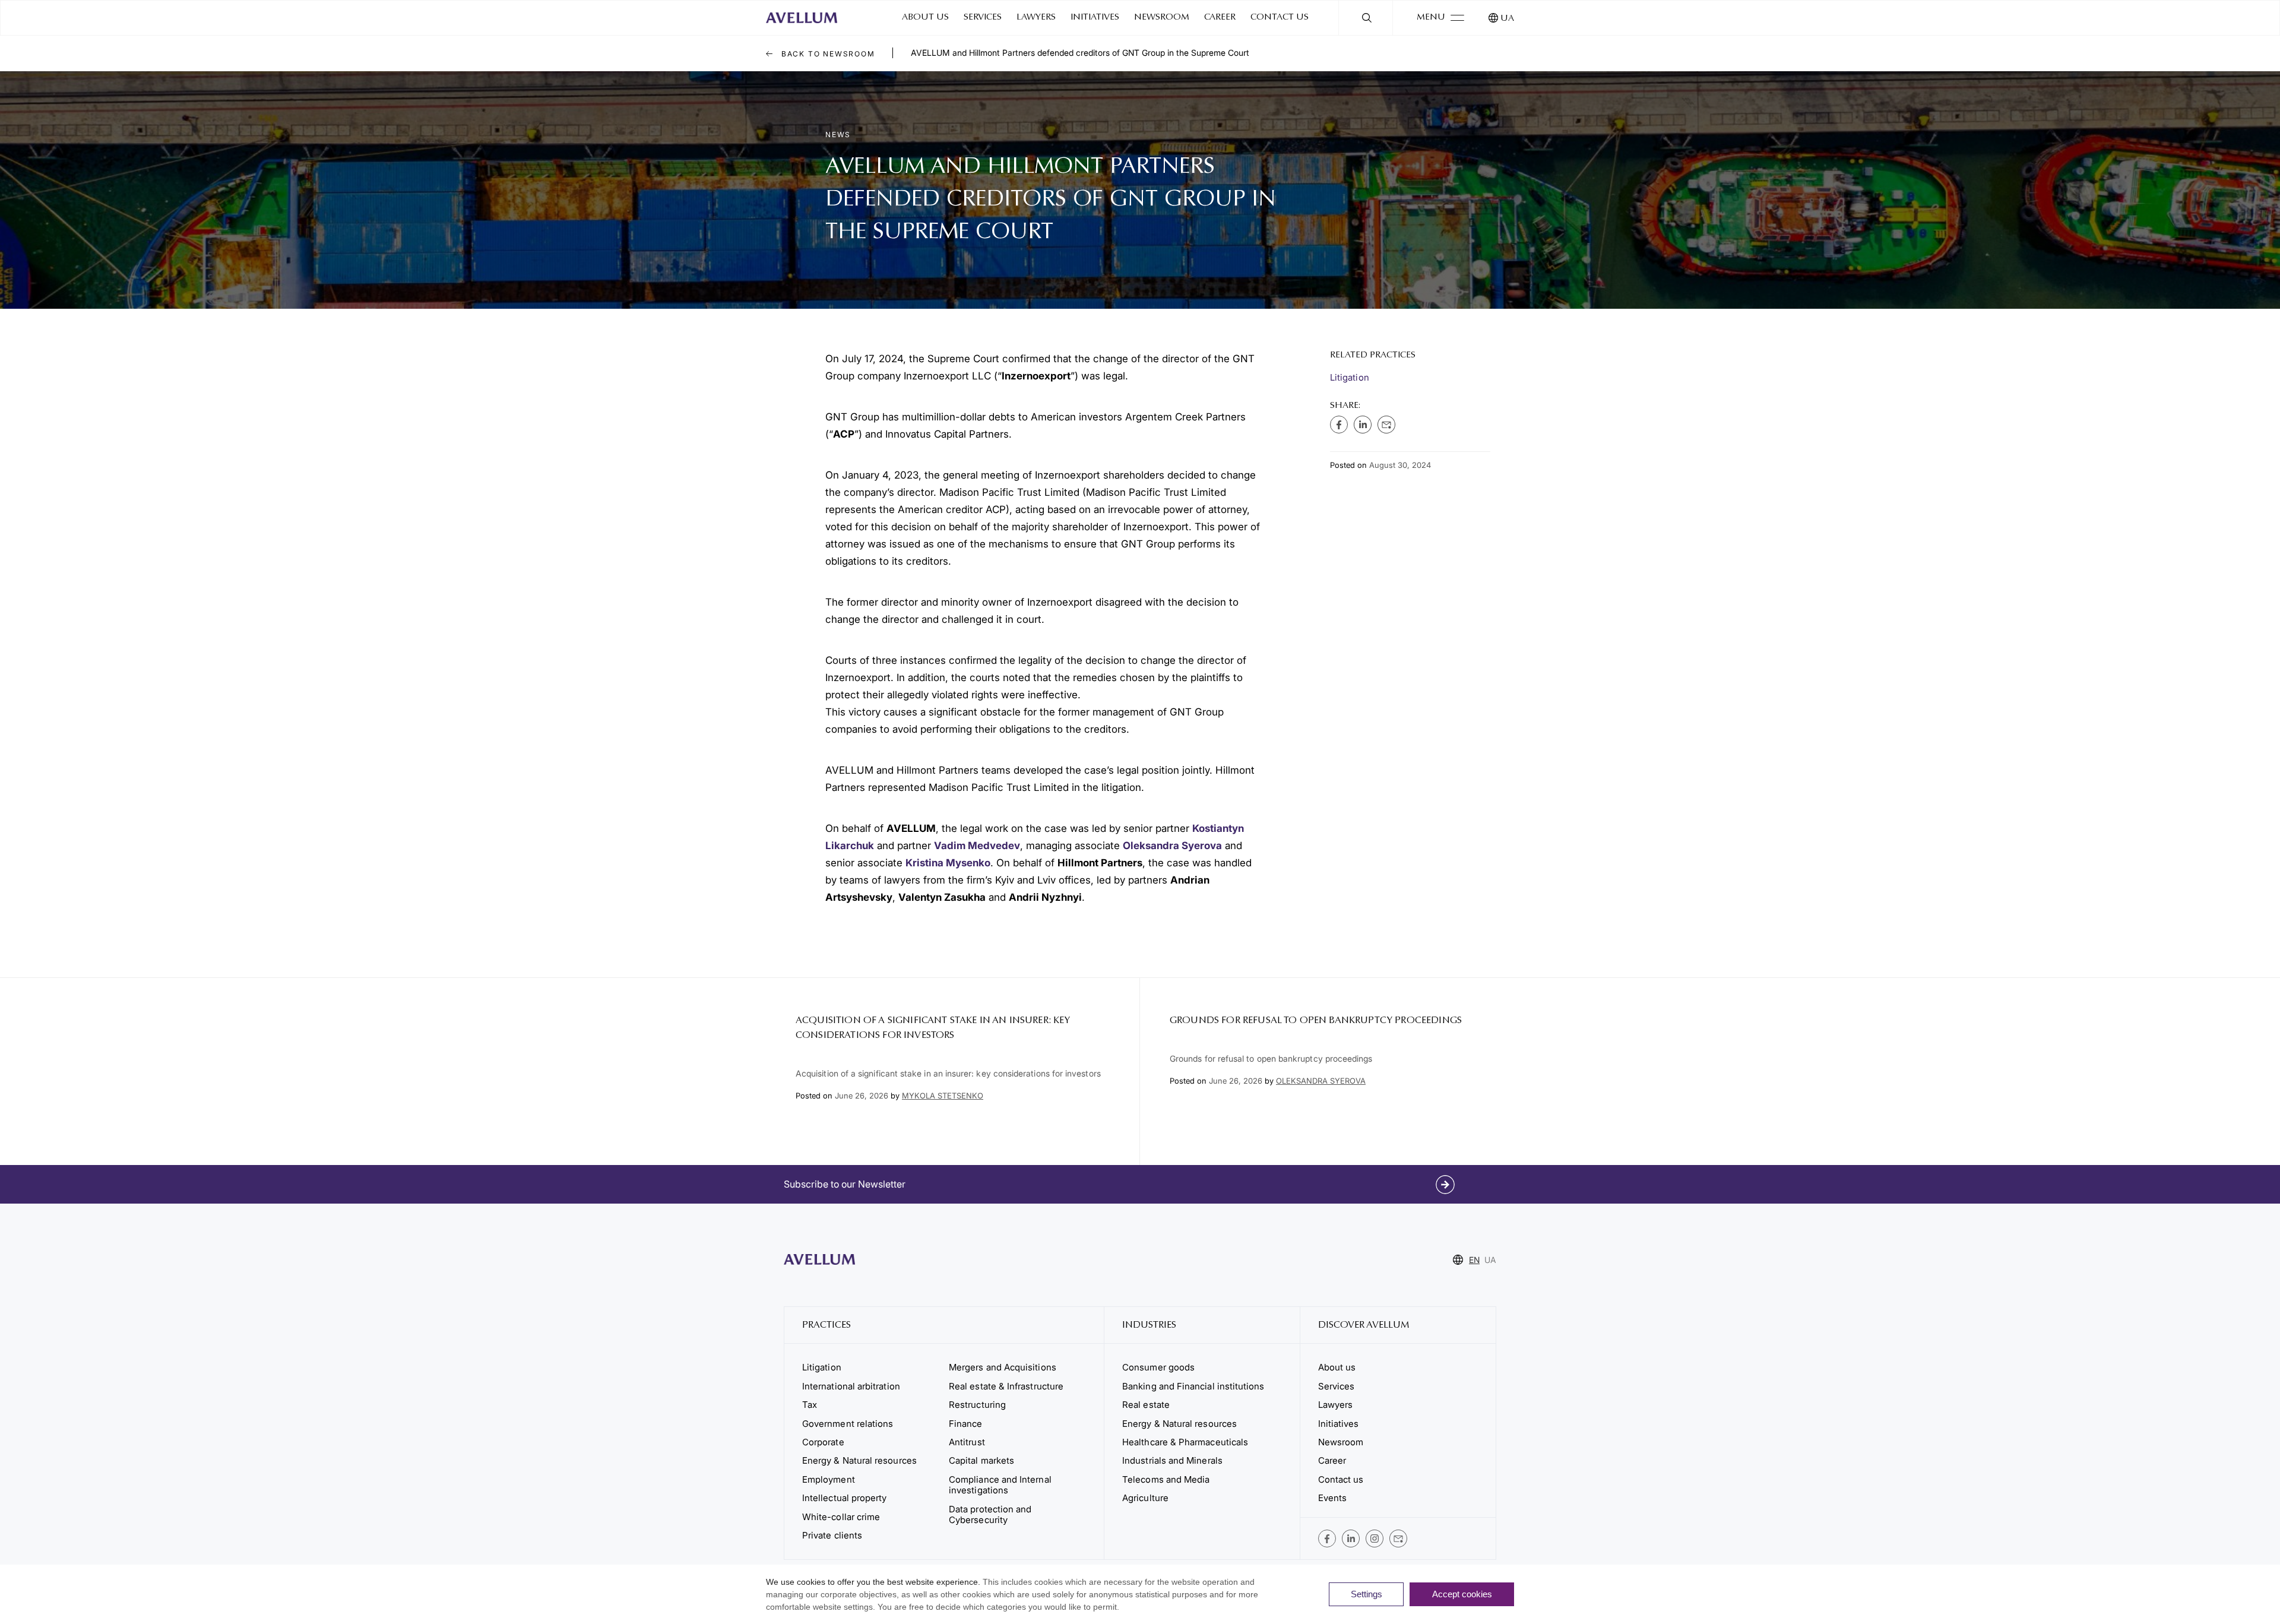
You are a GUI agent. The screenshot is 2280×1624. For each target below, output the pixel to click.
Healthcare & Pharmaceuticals (1185, 1442)
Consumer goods (1158, 1367)
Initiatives (1095, 18)
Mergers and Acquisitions (1003, 1367)
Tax (810, 1405)
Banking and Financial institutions (1193, 1386)
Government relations (848, 1424)
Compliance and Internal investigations (1000, 1485)
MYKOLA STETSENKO (943, 1096)
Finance (966, 1424)
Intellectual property (844, 1498)
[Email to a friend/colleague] (1386, 425)
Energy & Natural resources (859, 1460)
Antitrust (967, 1442)
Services (983, 18)
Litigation (1350, 377)
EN (1474, 1260)
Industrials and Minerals (1172, 1460)
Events (1332, 1498)
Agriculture (1145, 1498)
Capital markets (981, 1460)
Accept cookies (1462, 1594)
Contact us (1280, 18)
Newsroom (1162, 18)
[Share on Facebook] (1339, 425)
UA (1507, 19)
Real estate (1146, 1405)
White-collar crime (841, 1517)
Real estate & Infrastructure (1006, 1386)
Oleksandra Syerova (1172, 846)
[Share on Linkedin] (1363, 425)
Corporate (823, 1442)
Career (1220, 18)
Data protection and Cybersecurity (990, 1514)
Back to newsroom (827, 54)
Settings (1367, 1594)
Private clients (832, 1535)
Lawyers (1036, 18)
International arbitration (851, 1386)
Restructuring (977, 1405)
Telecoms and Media (1166, 1479)
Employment (829, 1479)
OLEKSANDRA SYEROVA (1321, 1081)
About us (925, 18)
